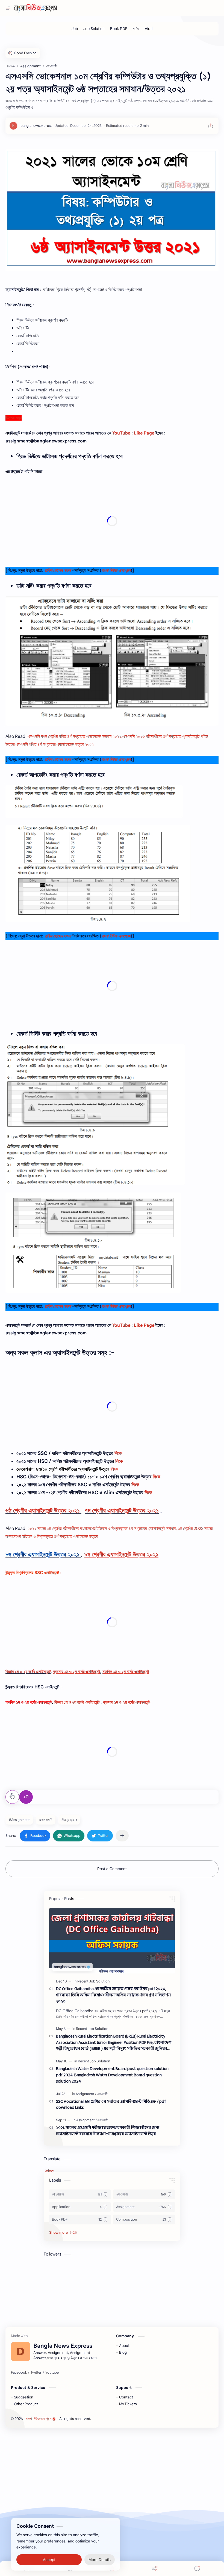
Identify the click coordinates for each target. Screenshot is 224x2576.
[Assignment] (86, 2094)
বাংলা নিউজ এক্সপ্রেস (39, 2419)
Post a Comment (112, 1869)
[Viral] (149, 29)
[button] (35, 1836)
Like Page (144, 433)
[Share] (155, 2568)
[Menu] (112, 2568)
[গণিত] (136, 29)
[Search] (69, 2568)
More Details (100, 2554)
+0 (26, 1797)
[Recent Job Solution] (93, 1981)
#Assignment (19, 1820)
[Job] (75, 29)
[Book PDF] (119, 29)
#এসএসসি (46, 1820)
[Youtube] (52, 2373)
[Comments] (197, 2568)
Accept (49, 2554)
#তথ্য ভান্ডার (69, 1820)
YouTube (121, 433)
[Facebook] (19, 2373)
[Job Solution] (94, 29)
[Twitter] (36, 2373)
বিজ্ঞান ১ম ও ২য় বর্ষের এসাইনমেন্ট (28, 1672)
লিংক (118, 1453)
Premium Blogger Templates (132, 2419)
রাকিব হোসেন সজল (58, 571)
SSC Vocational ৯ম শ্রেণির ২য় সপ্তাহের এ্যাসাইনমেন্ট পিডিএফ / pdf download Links (111, 2105)
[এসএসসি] (102, 2094)
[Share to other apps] (122, 1836)
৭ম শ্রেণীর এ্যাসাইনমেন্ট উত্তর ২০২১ (122, 1510)
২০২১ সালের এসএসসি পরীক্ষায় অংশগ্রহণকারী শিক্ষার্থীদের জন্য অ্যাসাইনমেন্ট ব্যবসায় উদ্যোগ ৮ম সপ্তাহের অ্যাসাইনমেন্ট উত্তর (108, 2131)
